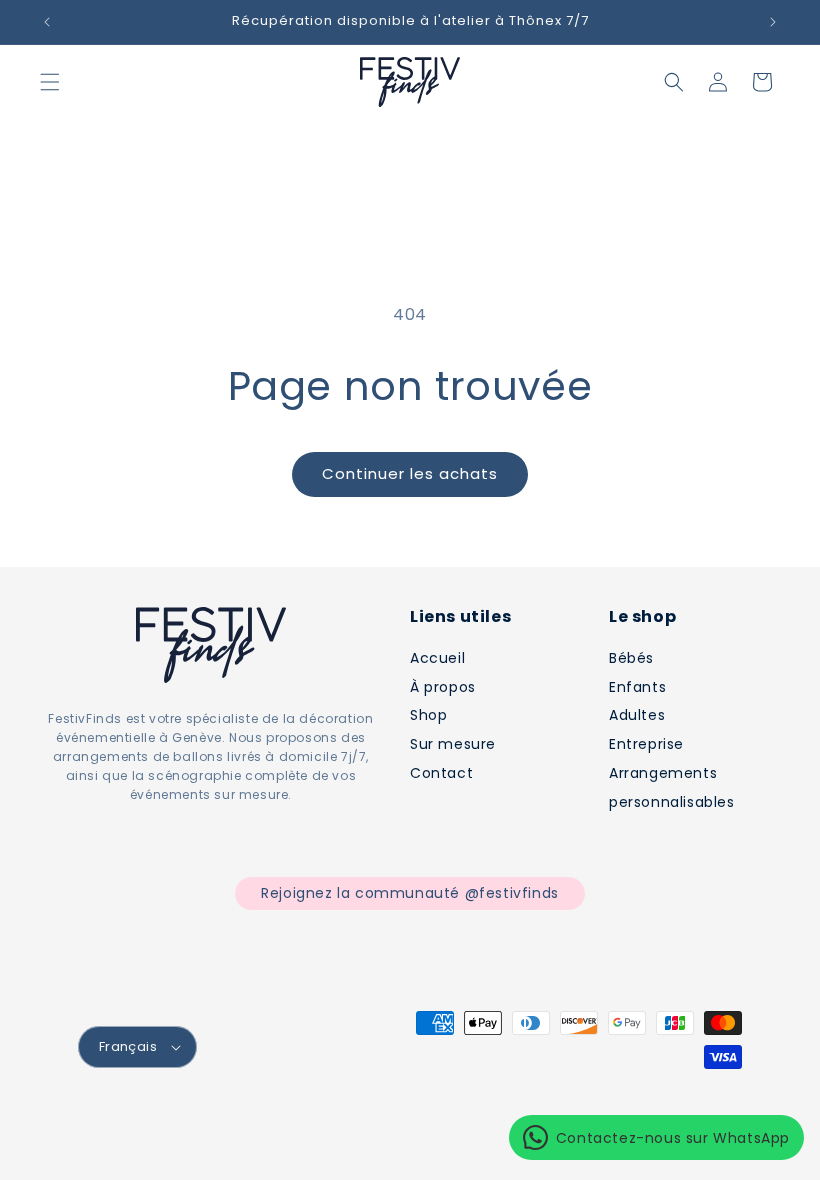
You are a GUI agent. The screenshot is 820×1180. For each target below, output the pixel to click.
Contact (441, 773)
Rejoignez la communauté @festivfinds (410, 893)
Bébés (631, 658)
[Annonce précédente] (47, 22)
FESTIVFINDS (221, 1117)
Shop (428, 715)
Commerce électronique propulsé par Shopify (404, 1117)
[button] (50, 82)
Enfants (637, 687)
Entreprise (646, 744)
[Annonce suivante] (773, 22)
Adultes (637, 715)
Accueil (437, 658)
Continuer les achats (410, 473)
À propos (443, 687)
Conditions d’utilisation (412, 1137)
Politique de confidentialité (234, 1137)
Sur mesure (453, 744)
